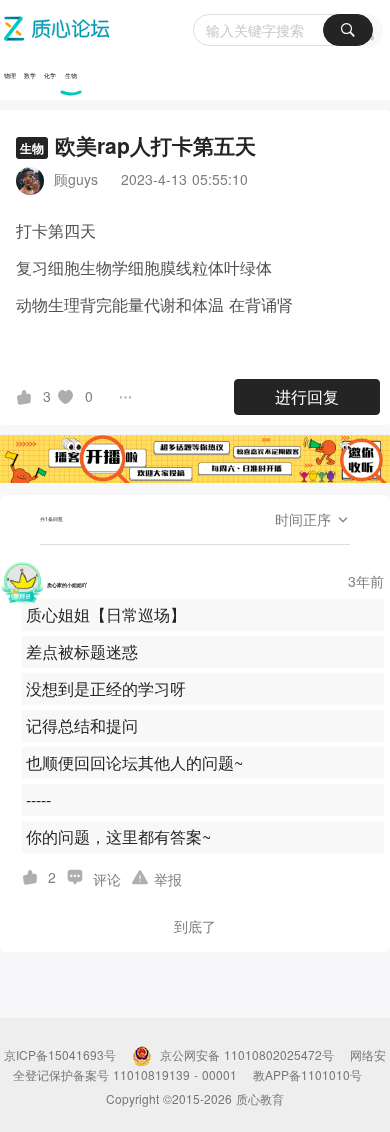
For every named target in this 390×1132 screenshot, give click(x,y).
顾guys (76, 179)
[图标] (27, 396)
